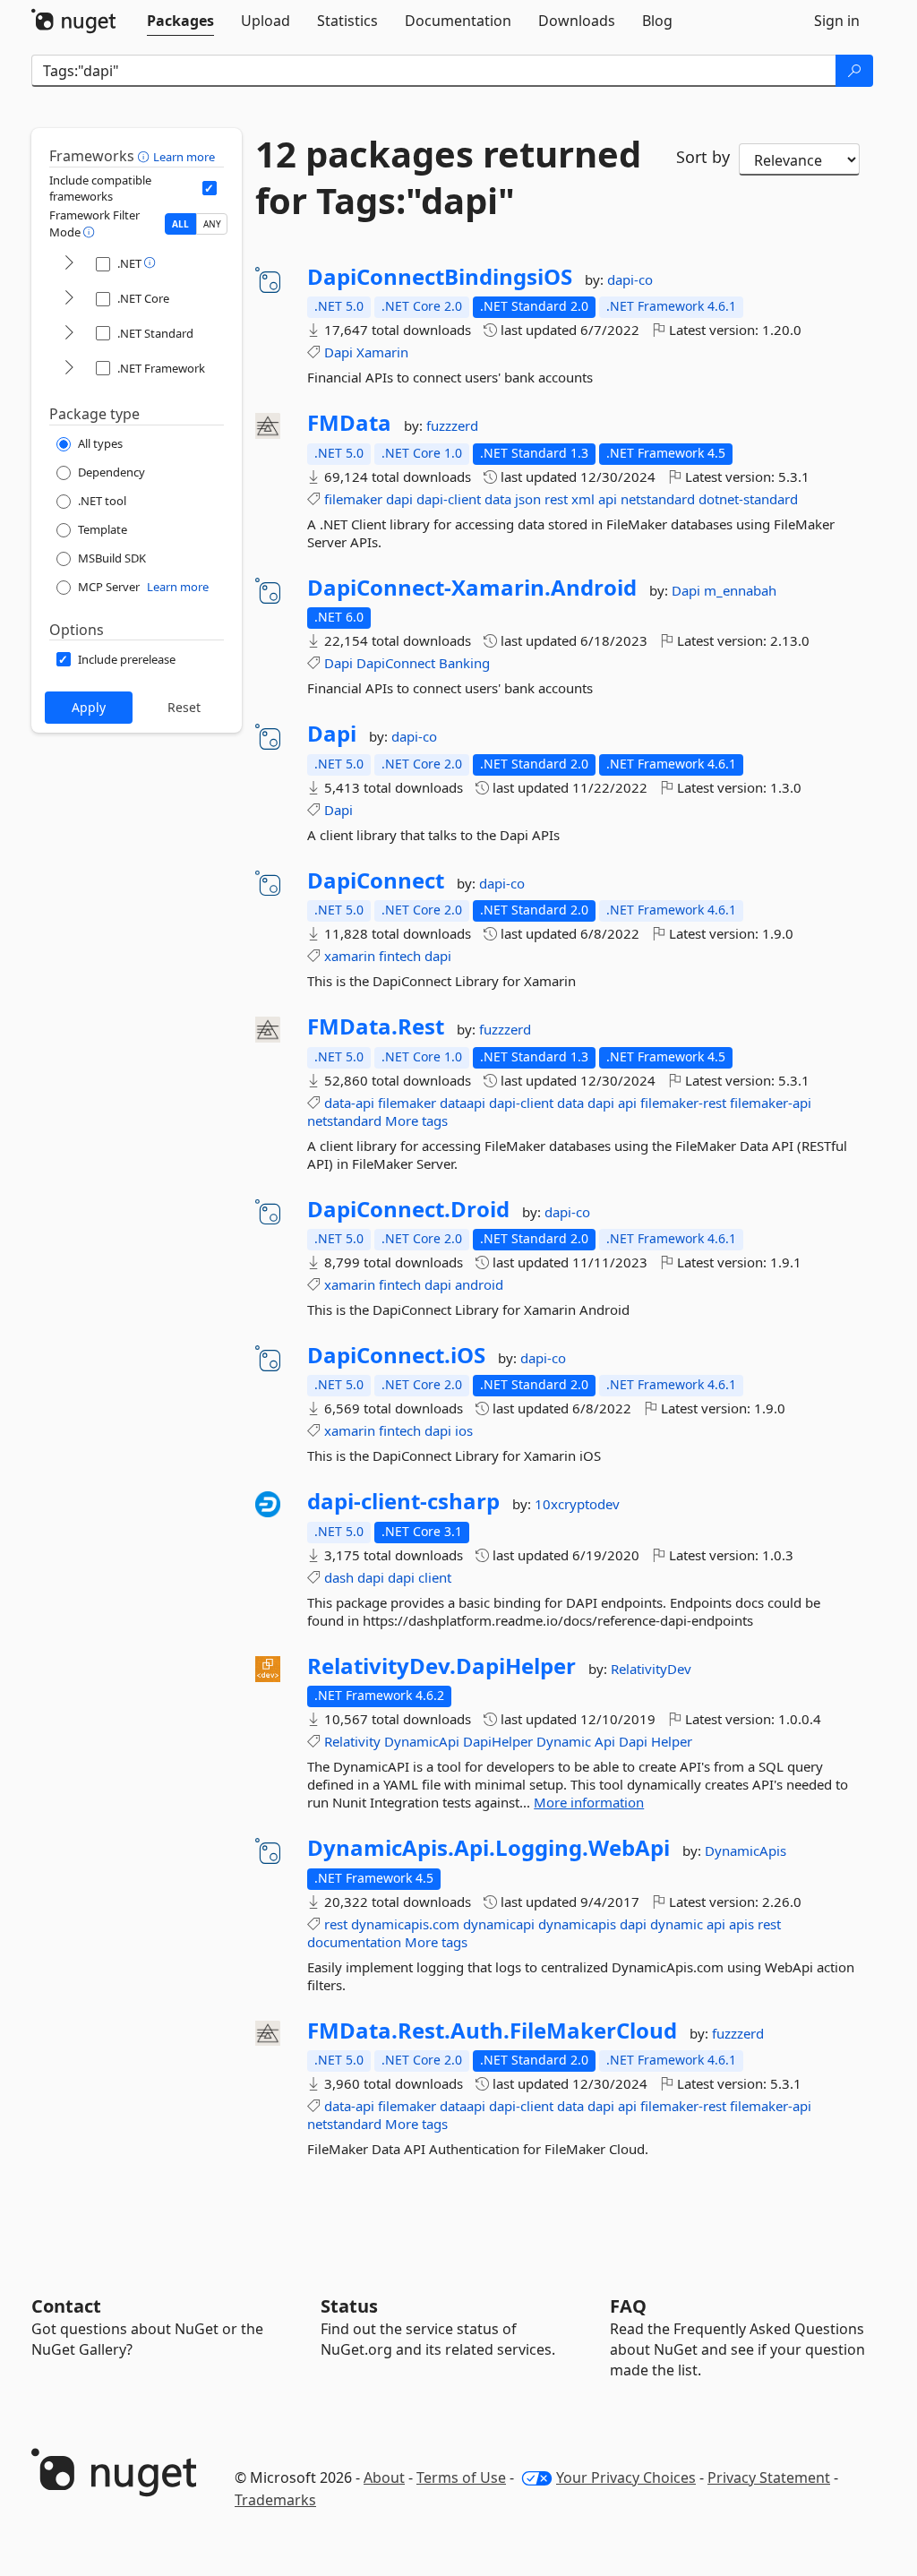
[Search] (854, 71)
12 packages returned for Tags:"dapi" (448, 177)
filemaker (353, 499)
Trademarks (275, 2500)
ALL (180, 224)
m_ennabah (740, 590)
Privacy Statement (769, 2477)
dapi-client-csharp (403, 1501)
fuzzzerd (452, 425)
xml (583, 499)
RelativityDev (651, 1669)
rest (556, 499)
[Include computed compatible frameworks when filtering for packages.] (210, 188)
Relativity (352, 1741)
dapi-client (449, 499)
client (435, 1577)
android (479, 1284)
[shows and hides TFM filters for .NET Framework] (69, 369)
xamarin (350, 956)
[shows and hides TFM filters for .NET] (69, 264)
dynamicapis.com (405, 1924)
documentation (354, 1942)
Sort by (703, 157)
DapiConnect (396, 663)
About (384, 2477)
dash (339, 1577)
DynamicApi (422, 1741)
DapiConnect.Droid (408, 1209)
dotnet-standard (748, 499)
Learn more (184, 157)
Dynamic (564, 1741)
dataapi (463, 1103)
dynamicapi (499, 1924)
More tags (416, 1121)
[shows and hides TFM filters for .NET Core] (69, 299)
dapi (399, 499)
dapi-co (630, 279)
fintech (400, 956)
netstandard (658, 499)
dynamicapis (577, 1924)
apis (741, 1924)
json (528, 499)
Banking (464, 663)
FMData (349, 423)
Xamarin (382, 352)
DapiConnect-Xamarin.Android (472, 588)
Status (349, 2306)
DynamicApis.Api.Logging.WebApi (488, 1848)
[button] (146, 156)
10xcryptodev (577, 1504)
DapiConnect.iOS (396, 1355)
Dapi (339, 352)
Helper (672, 1741)
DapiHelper (498, 1741)
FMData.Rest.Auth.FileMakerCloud (492, 2031)
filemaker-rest (683, 1103)
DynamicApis (746, 1850)
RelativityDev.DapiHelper (441, 1666)
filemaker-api (771, 1103)
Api (605, 1741)
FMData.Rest (376, 1026)
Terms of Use (461, 2477)
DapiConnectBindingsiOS (440, 277)
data (498, 499)
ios (464, 1430)
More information (589, 1802)
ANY (212, 224)
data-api (349, 1103)
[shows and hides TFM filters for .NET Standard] (69, 334)
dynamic (677, 1924)
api (608, 499)
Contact (66, 2306)
